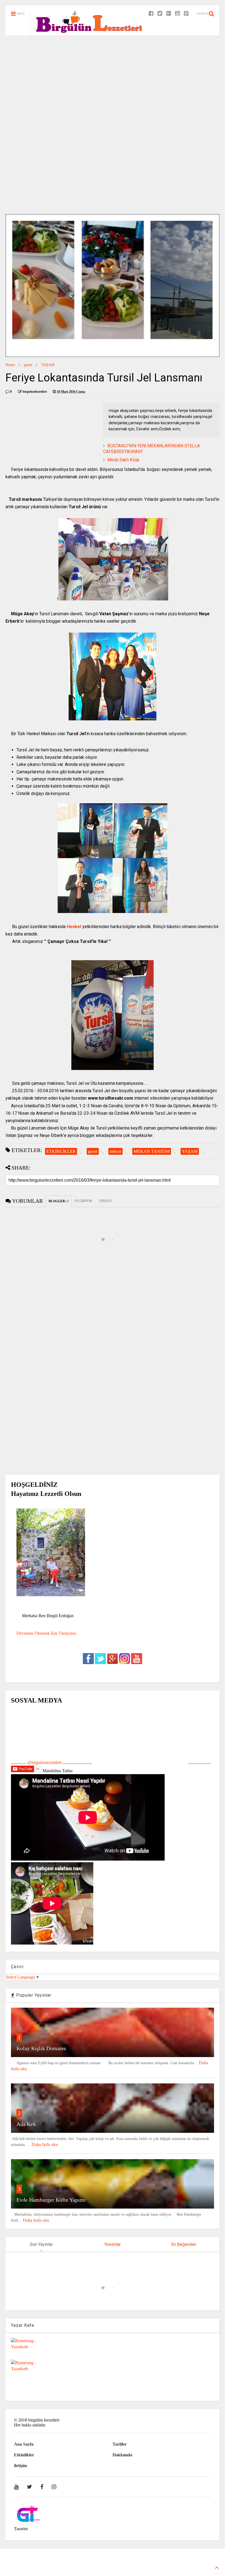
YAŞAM (48, 365)
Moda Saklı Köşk (123, 460)
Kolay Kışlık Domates (41, 2048)
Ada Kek (26, 2124)
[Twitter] (160, 14)
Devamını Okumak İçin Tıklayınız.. (47, 1633)
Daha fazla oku (45, 2144)
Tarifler (120, 2444)
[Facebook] (151, 14)
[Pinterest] (186, 14)
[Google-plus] (169, 14)
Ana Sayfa (24, 2444)
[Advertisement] (113, 82)
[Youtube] (177, 14)
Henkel (74, 927)
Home (10, 365)
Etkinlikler (24, 2455)
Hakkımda (122, 2455)
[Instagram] (54, 2487)
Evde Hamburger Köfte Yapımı (51, 2200)
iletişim (20, 2466)
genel (28, 365)
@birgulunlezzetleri (44, 1762)
